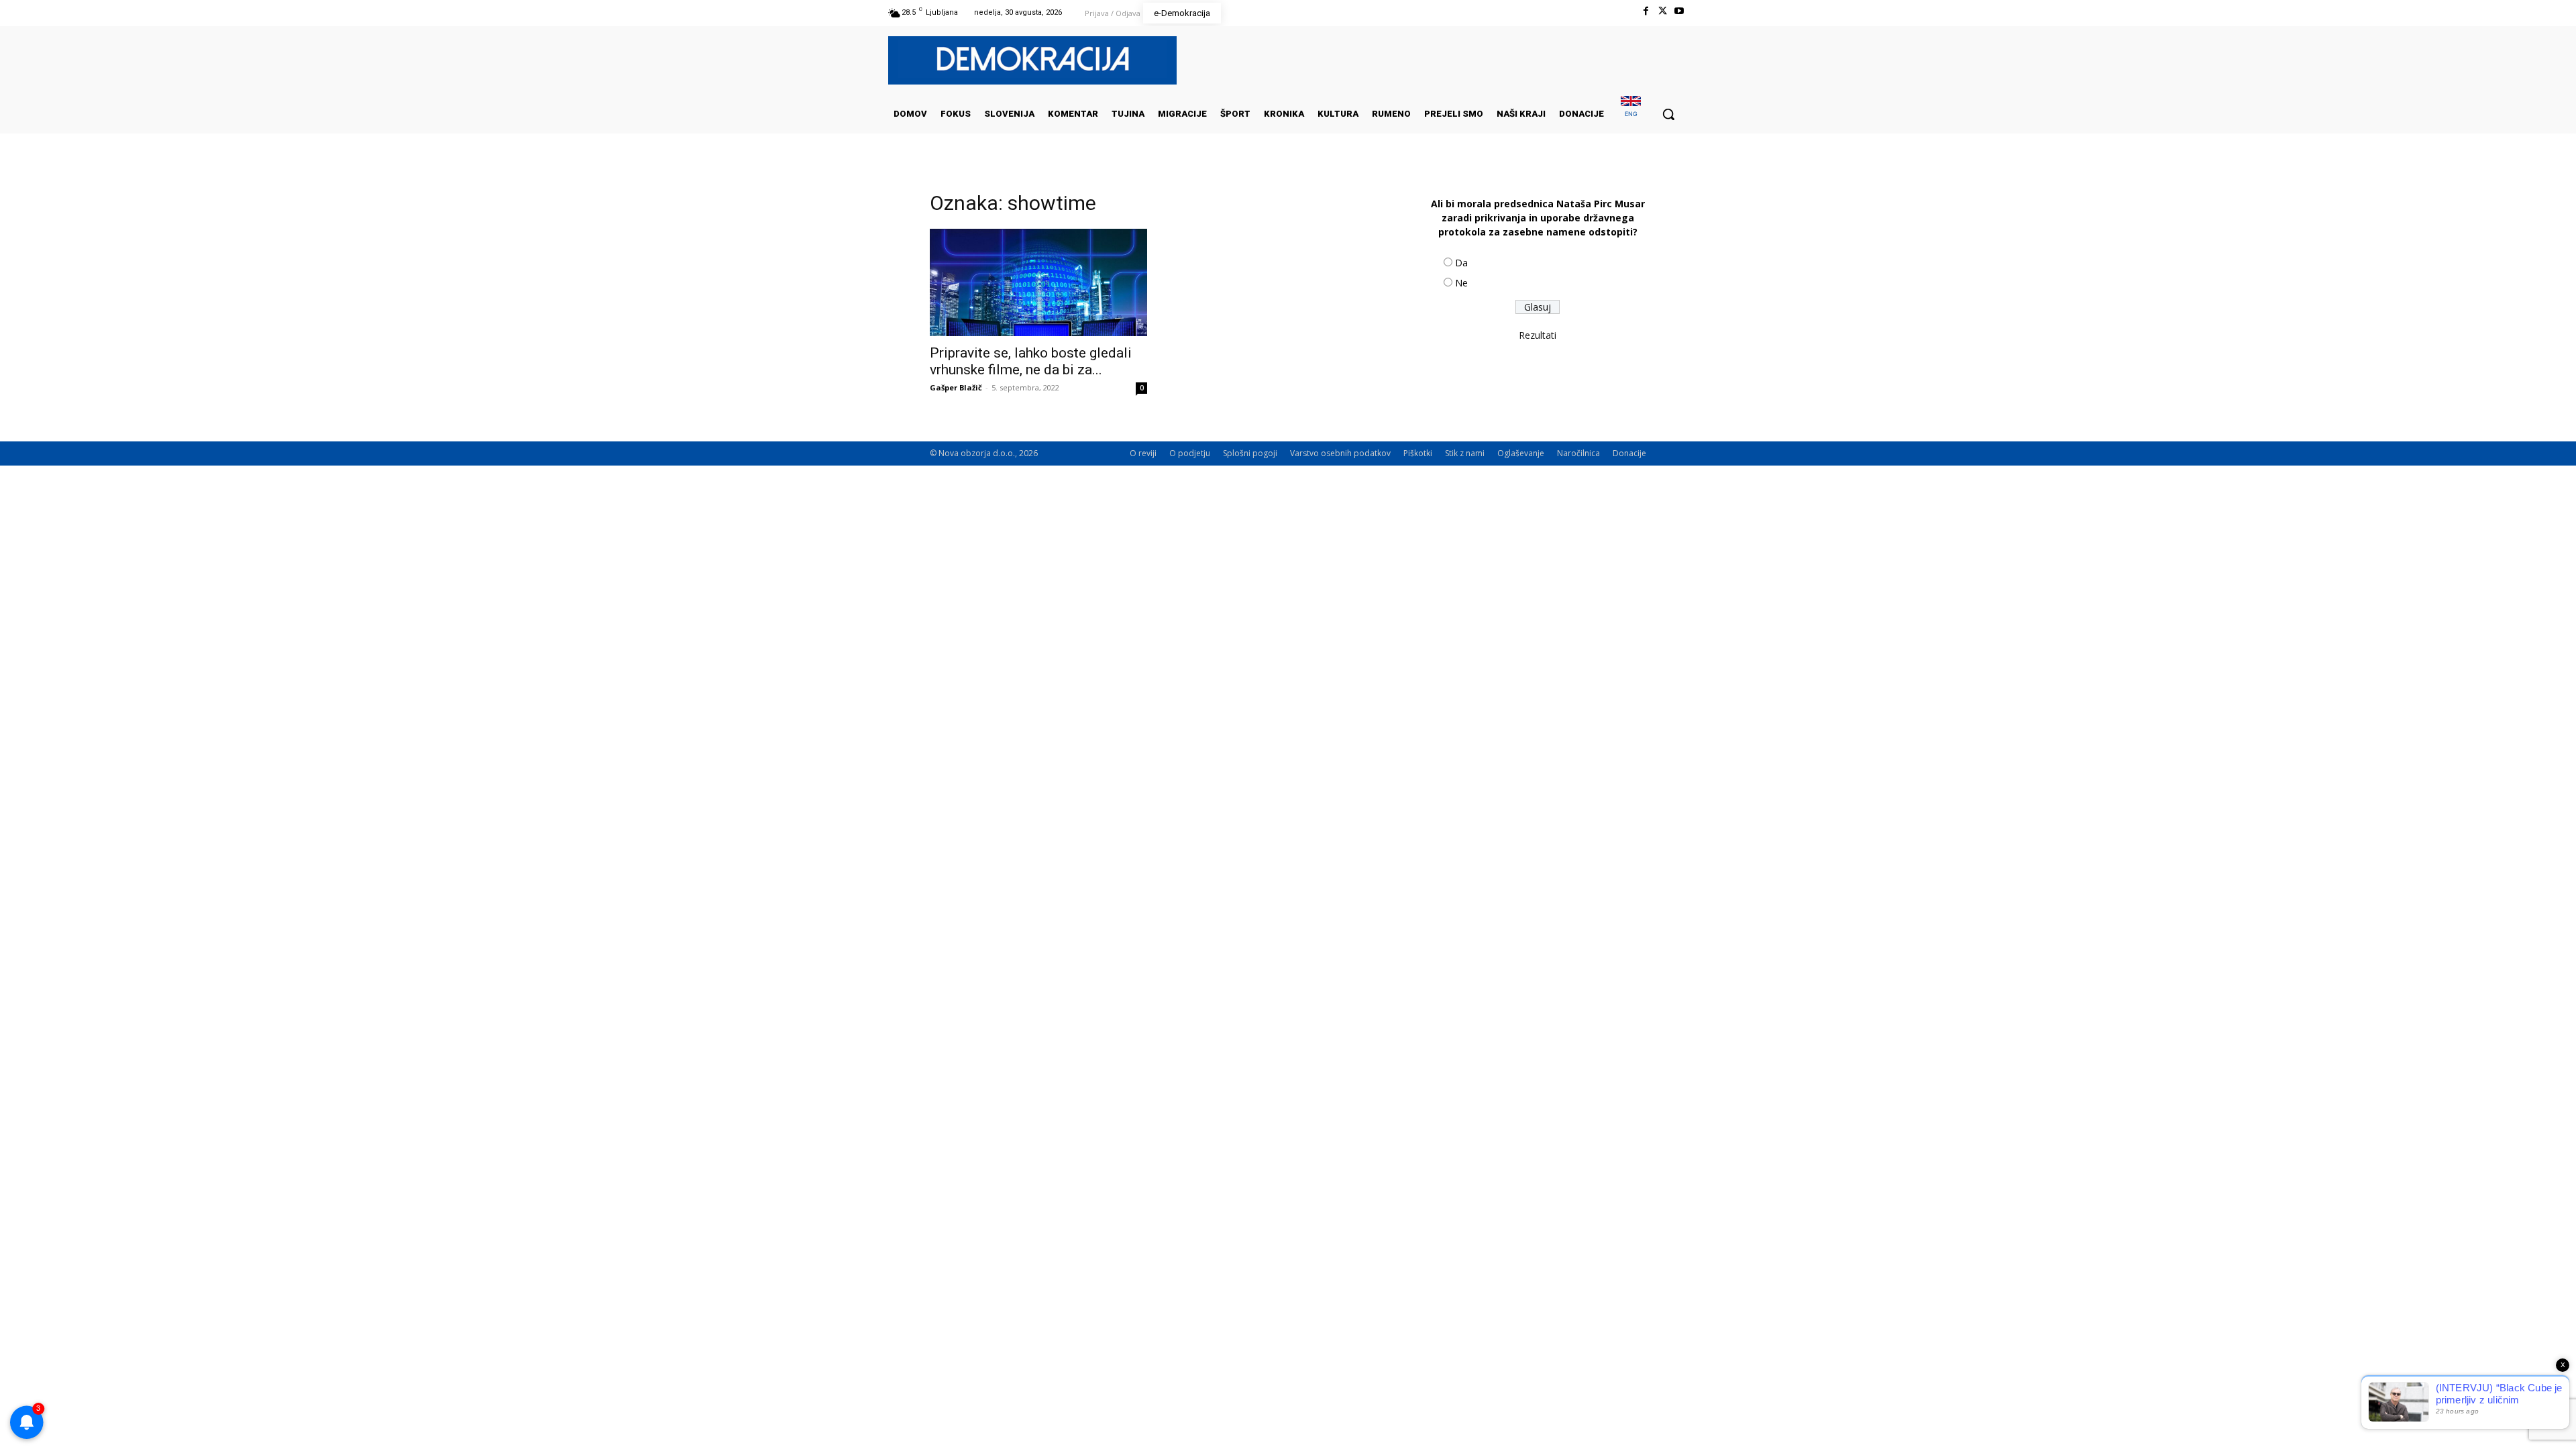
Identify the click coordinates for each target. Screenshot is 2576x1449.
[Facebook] (1645, 11)
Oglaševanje (1521, 453)
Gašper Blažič (956, 387)
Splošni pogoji (1250, 453)
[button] (1668, 114)
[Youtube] (1679, 11)
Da (1461, 263)
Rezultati (1538, 335)
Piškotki (1418, 453)
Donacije (1629, 453)
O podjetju (1190, 453)
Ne (1461, 283)
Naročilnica (1578, 453)
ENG (1631, 114)
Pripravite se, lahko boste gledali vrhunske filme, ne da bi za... (1031, 361)
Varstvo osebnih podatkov (1340, 453)
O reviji (1143, 453)
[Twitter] (1663, 11)
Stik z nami (1465, 453)
